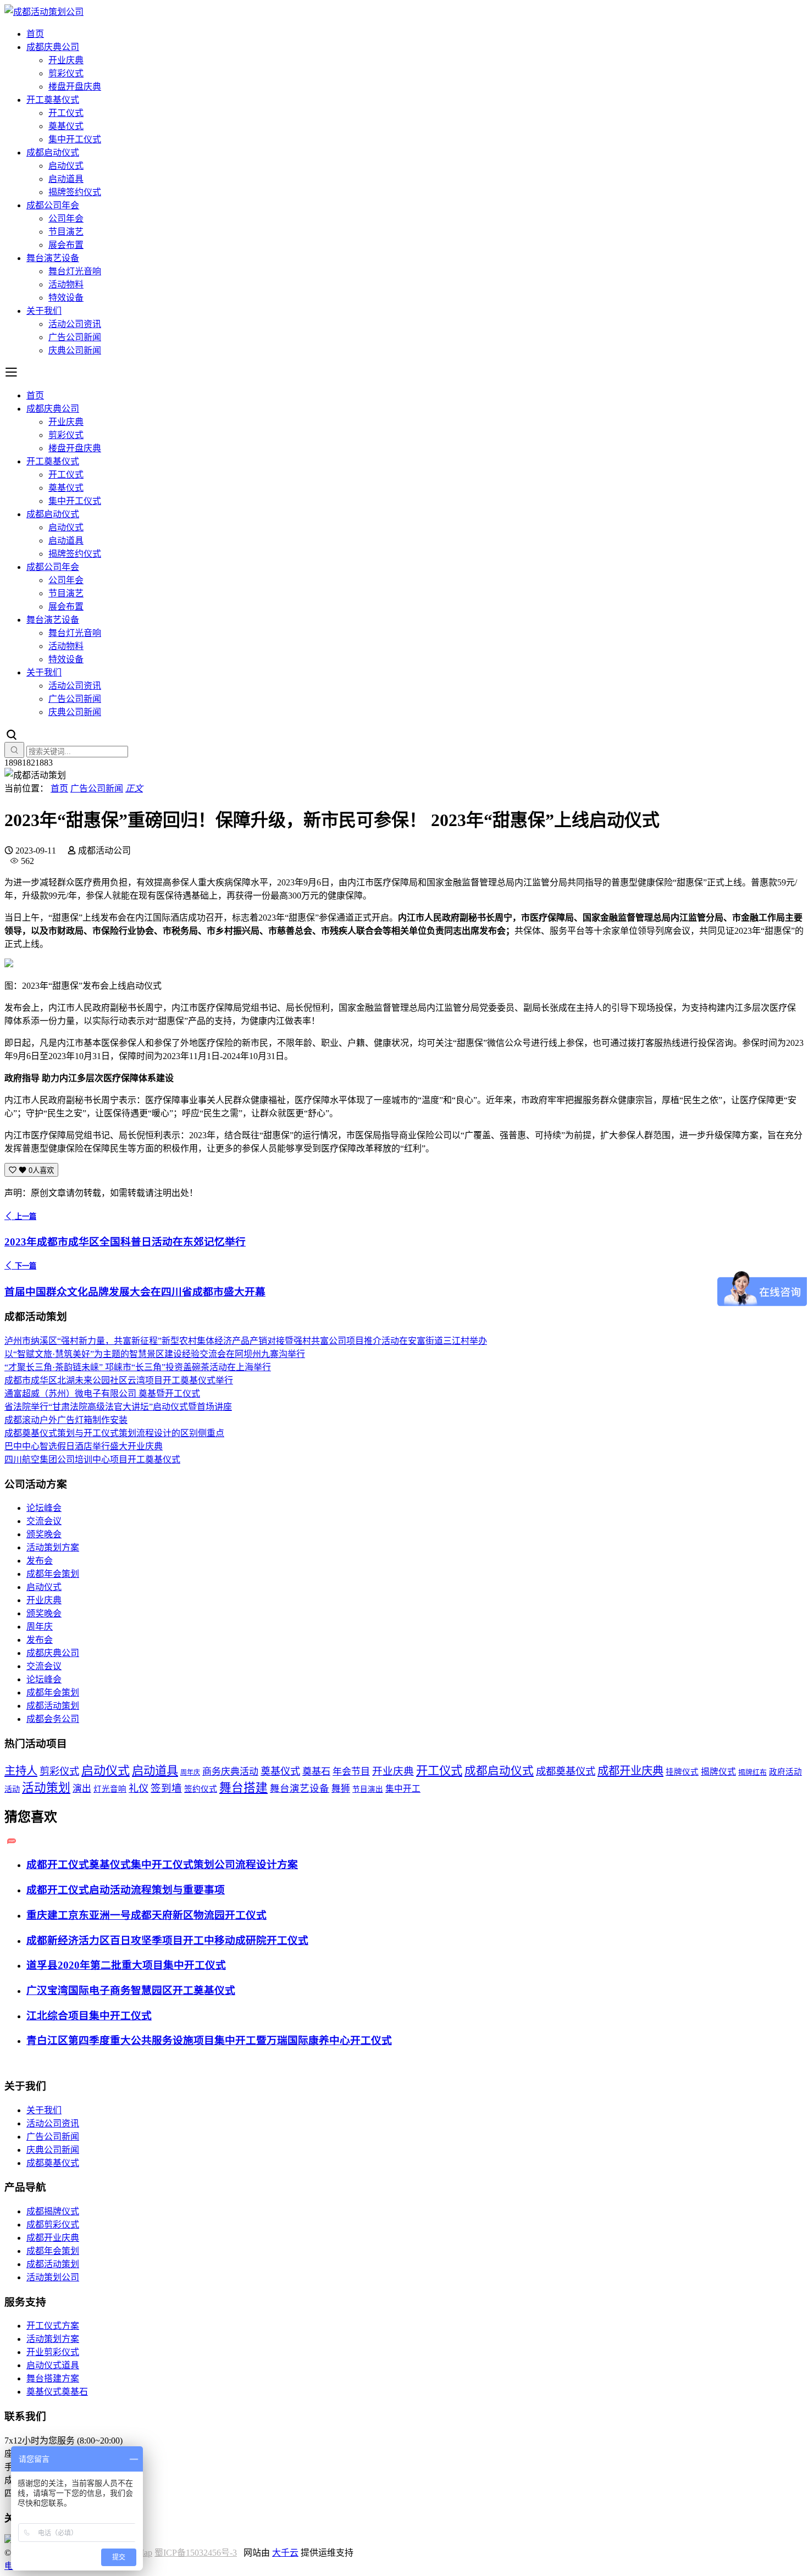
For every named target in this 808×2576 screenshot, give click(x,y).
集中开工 (403, 1789)
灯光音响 (110, 1789)
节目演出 (368, 1789)
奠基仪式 (66, 126)
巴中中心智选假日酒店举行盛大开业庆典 (84, 1446)
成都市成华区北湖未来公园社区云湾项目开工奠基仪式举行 (119, 1380)
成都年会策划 (53, 1574)
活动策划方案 (53, 1547)
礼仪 (139, 1788)
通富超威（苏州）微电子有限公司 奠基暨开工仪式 (102, 1394)
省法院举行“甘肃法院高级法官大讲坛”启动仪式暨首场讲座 (118, 1407)
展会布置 (66, 245)
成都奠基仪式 (566, 1771)
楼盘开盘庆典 (75, 87)
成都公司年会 (53, 205)
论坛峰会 (44, 1508)
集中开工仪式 (75, 139)
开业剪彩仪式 (53, 2352)
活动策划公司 (53, 2277)
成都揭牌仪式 (53, 2211)
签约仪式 (201, 1789)
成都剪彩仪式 (53, 2225)
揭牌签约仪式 (75, 192)
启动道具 (66, 179)
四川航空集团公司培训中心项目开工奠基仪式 (92, 1459)
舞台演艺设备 (53, 258)
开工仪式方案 (53, 2326)
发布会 (40, 1561)
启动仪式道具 (53, 2365)
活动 (12, 1789)
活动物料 (66, 284)
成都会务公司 (53, 1719)
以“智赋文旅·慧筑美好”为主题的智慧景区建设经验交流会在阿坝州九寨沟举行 (155, 1354)
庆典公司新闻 (75, 350)
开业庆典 (66, 60)
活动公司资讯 (75, 324)
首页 (35, 34)
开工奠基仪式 (53, 100)
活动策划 (46, 1788)
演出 (82, 1789)
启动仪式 (66, 166)
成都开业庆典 (630, 1771)
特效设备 (66, 298)
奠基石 (316, 1772)
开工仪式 (66, 113)
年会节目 (351, 1772)
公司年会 (66, 218)
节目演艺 (66, 232)
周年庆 (40, 1627)
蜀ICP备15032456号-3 (196, 2553)
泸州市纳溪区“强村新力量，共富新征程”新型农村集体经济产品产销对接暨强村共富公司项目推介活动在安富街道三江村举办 (246, 1341)
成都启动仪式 (53, 153)
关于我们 (44, 311)
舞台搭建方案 (53, 2378)
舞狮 (341, 1789)
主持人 (21, 1771)
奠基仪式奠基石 (57, 2392)
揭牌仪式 (718, 1772)
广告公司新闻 (75, 337)
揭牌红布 (752, 1772)
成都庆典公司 (53, 47)
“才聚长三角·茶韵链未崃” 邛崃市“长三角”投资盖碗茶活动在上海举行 (138, 1367)
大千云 (285, 2553)
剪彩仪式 (66, 73)
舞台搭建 (243, 1788)
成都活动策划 (53, 1706)
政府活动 (785, 1772)
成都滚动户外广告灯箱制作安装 (66, 1420)
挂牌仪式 (682, 1772)
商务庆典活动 (230, 1772)
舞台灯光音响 (75, 271)
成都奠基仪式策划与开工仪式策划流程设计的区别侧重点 (114, 1433)
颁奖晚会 (44, 1534)
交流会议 (44, 1521)
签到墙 (166, 1788)
